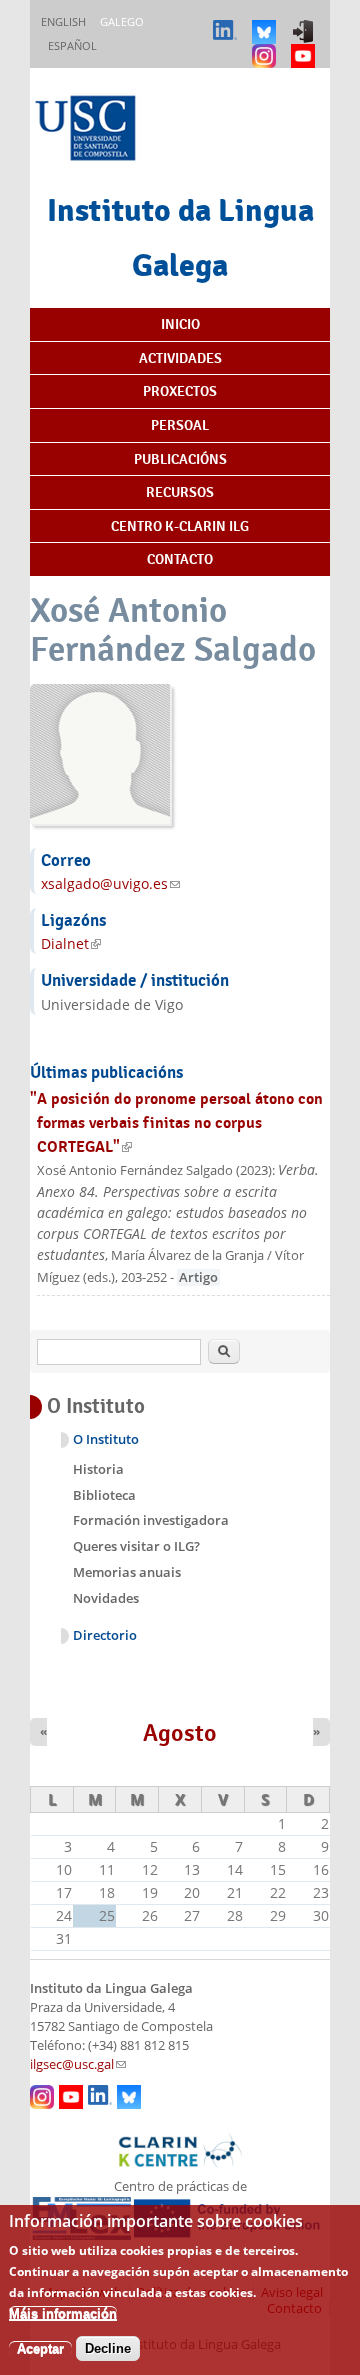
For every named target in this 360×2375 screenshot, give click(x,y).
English (63, 21)
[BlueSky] (266, 22)
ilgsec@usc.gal (78, 2064)
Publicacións (180, 459)
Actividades (180, 358)
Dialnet (71, 943)
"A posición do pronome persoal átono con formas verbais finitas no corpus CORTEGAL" (176, 1122)
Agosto (180, 1733)
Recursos (180, 492)
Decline (108, 2348)
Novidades (106, 1598)
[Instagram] (266, 46)
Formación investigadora (151, 1520)
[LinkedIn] (227, 22)
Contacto (180, 559)
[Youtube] (305, 46)
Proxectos (180, 391)
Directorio (105, 1635)
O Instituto (106, 1439)
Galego (122, 21)
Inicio (180, 324)
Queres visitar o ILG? (136, 1546)
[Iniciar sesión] (305, 22)
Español (72, 45)
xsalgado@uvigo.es (110, 883)
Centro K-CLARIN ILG (180, 526)
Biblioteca (104, 1495)
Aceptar (40, 2348)
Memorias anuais (127, 1572)
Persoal (180, 425)
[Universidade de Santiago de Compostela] (88, 130)
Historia (98, 1469)
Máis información (63, 2313)
